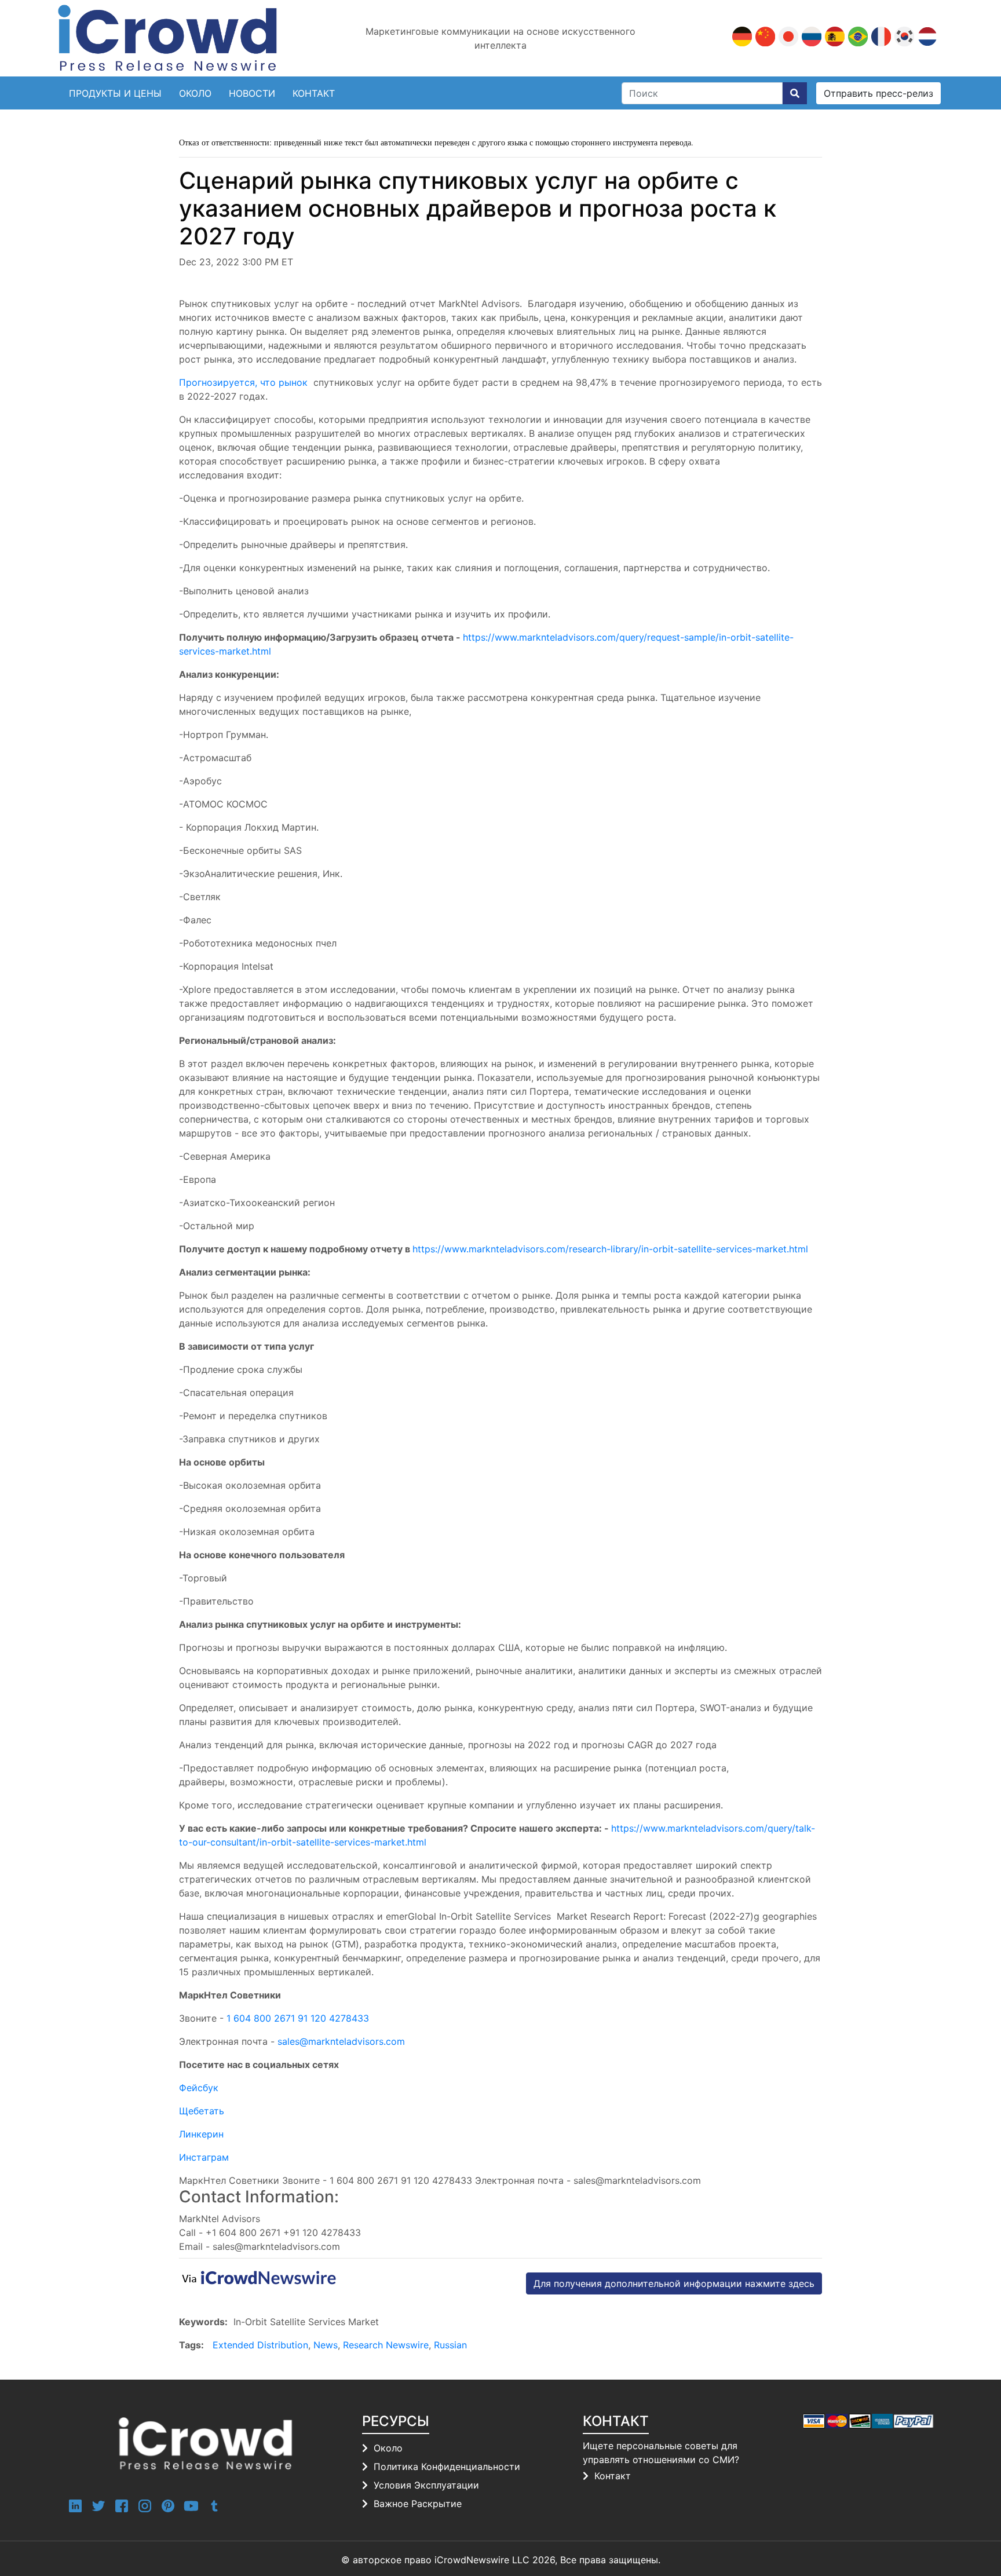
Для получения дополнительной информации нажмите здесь (674, 2283)
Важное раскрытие (418, 2504)
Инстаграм (204, 2157)
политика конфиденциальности (447, 2467)
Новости (252, 93)
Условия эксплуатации (426, 2485)
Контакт (613, 2476)
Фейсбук (199, 2088)
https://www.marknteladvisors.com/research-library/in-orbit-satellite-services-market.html (610, 1249)
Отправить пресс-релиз (878, 93)
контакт (314, 93)
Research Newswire (386, 2345)
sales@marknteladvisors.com (341, 2041)
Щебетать (202, 2111)
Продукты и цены (115, 93)
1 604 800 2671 (261, 2018)
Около (195, 93)
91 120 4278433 (333, 2018)
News (326, 2345)
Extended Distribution (260, 2345)
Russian (450, 2345)
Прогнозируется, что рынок (245, 382)
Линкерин (201, 2134)
